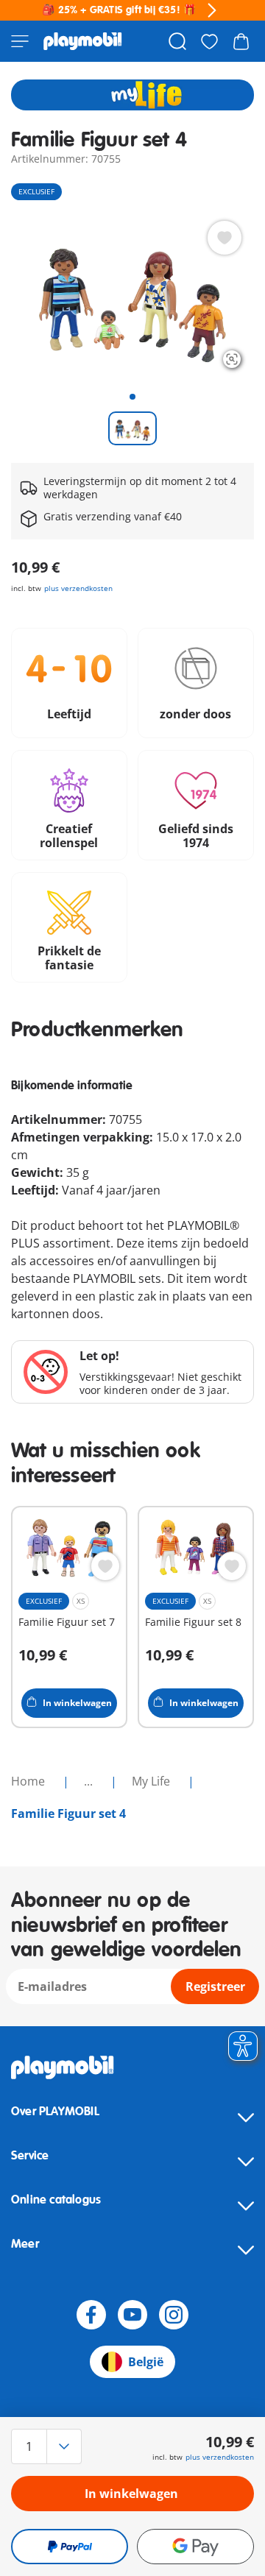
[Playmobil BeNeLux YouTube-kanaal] (132, 2315)
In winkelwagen (131, 2494)
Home (29, 1781)
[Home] (83, 41)
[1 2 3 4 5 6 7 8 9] (47, 2446)
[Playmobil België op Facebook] (91, 2315)
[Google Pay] (195, 2547)
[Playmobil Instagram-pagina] (174, 2315)
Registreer (215, 1986)
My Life (152, 1781)
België (146, 2362)
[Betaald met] (70, 2547)
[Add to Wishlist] (225, 238)
